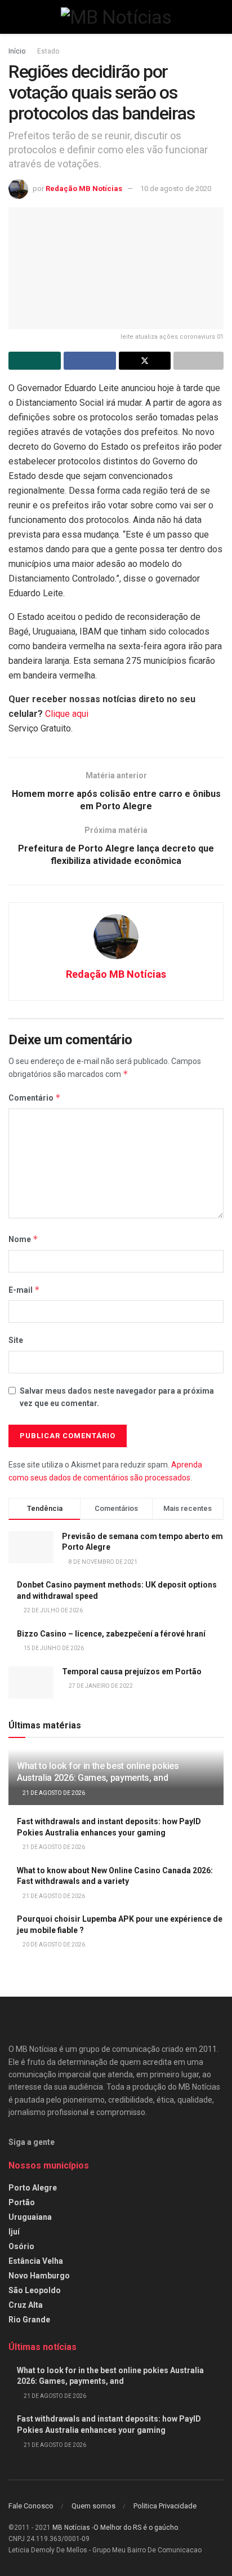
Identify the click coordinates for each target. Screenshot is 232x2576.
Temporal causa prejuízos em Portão (132, 1671)
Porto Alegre (33, 2188)
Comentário (35, 1098)
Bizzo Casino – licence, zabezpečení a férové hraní (111, 1634)
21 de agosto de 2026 (53, 1793)
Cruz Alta (26, 2305)
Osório (21, 2246)
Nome (23, 1239)
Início (17, 51)
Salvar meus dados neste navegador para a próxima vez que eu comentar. (117, 1397)
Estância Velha (36, 2261)
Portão (22, 2202)
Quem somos (93, 2506)
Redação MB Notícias (84, 189)
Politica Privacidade (165, 2506)
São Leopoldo (35, 2290)
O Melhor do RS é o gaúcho (136, 2528)
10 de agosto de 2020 (176, 189)
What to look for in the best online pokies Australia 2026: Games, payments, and (98, 1772)
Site (16, 1340)
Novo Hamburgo (39, 2276)
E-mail (24, 1290)
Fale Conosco (31, 2506)
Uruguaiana (30, 2217)
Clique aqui (67, 714)
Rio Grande (29, 2320)
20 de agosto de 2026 (53, 1945)
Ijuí (14, 2232)
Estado (48, 51)
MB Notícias (71, 2528)
